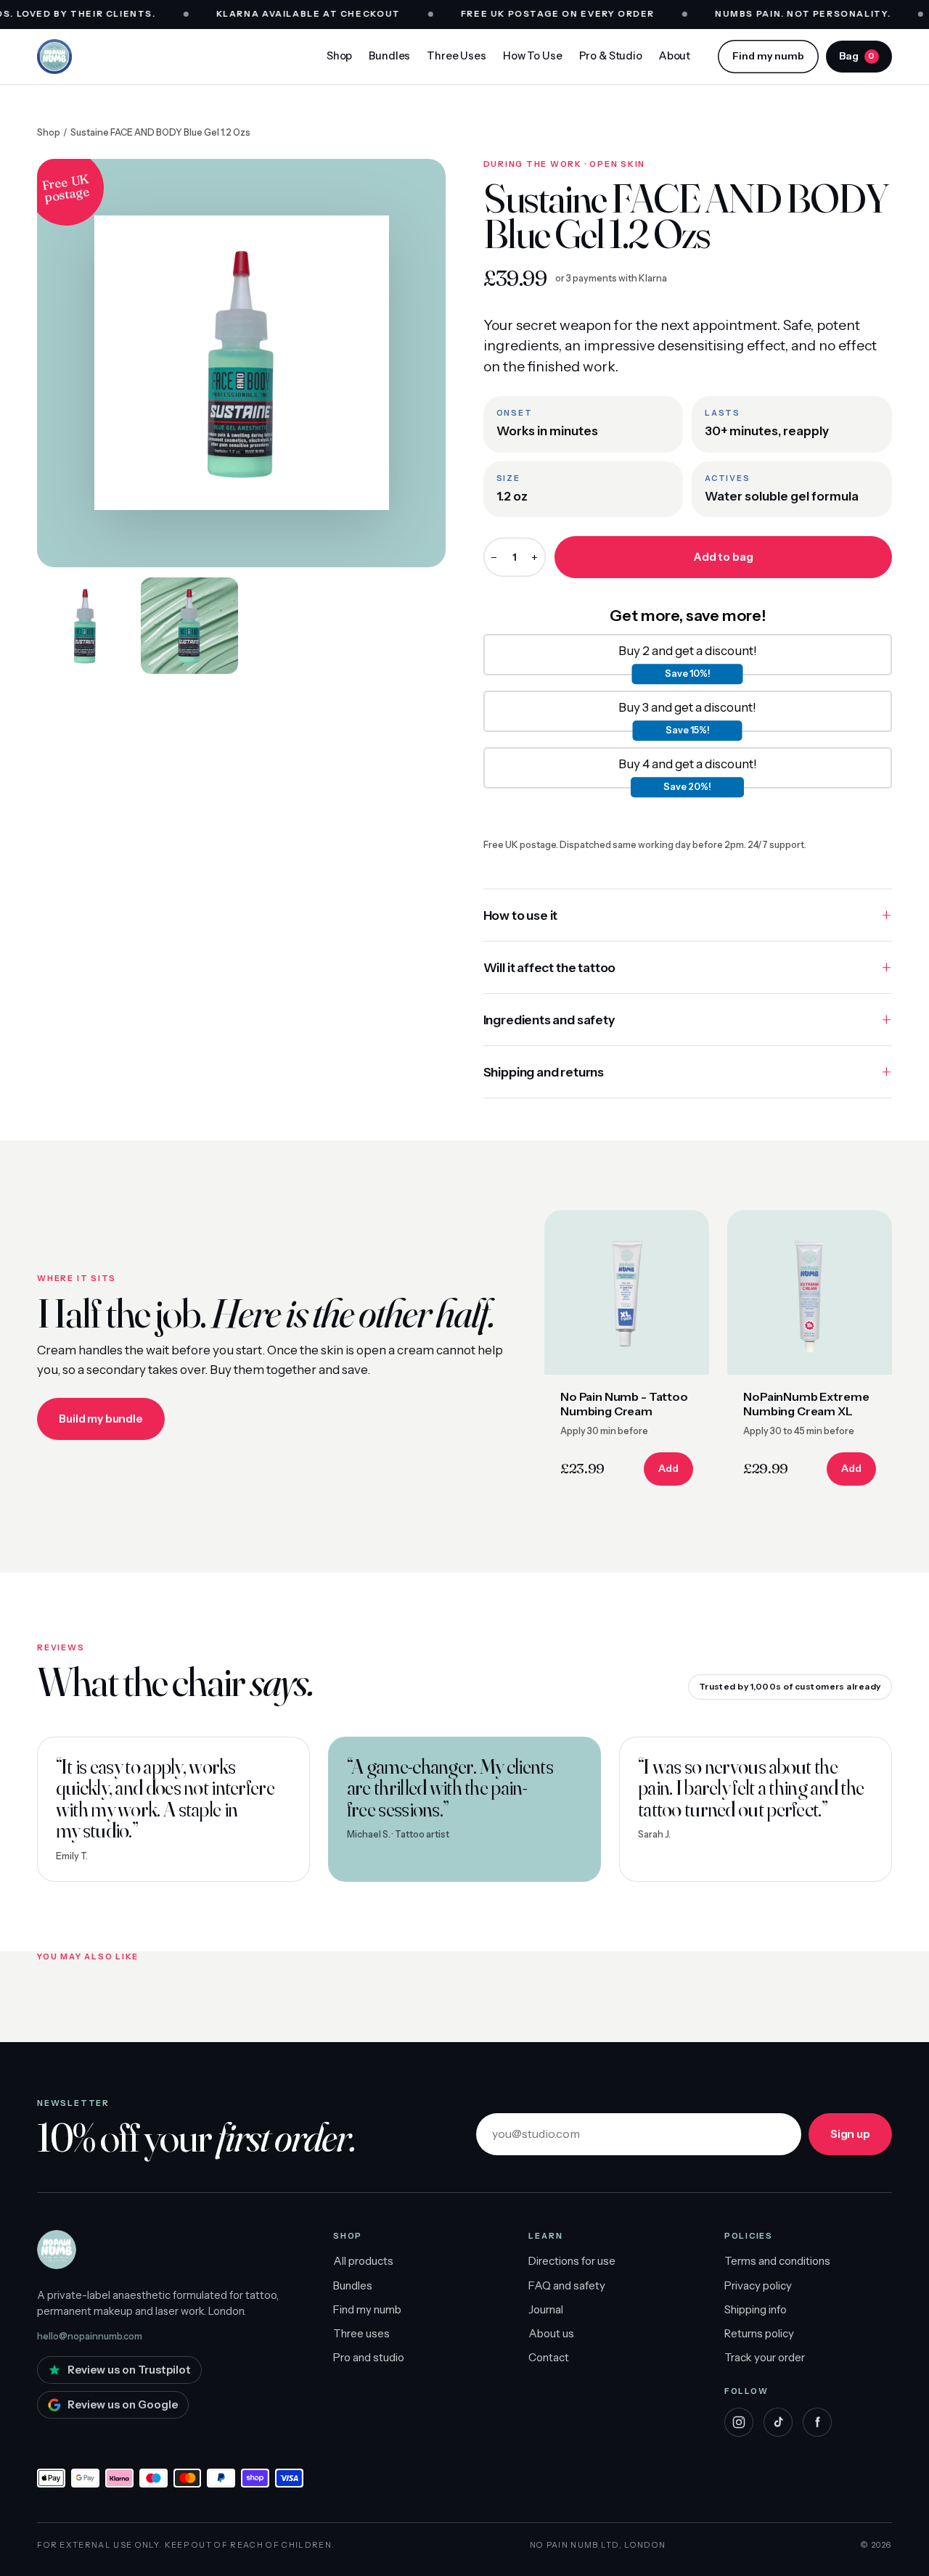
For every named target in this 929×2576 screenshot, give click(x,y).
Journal (546, 2309)
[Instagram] (739, 2422)
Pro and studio (369, 2357)
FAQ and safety (567, 2285)
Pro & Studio (611, 56)
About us (551, 2333)
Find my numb (768, 56)
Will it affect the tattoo (550, 967)
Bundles (389, 56)
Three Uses (457, 56)
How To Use (533, 56)
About (675, 56)
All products (363, 2261)
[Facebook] (817, 2422)
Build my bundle (101, 1419)
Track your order (765, 2357)
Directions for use (572, 2261)
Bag (857, 56)
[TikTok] (778, 2422)
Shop (339, 56)
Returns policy (759, 2333)
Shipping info (756, 2309)
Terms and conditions (777, 2261)
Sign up (850, 2134)
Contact (549, 2357)
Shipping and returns (544, 1072)
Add (668, 1468)
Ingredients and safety (549, 1020)
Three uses (361, 2333)
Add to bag (723, 557)
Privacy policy (758, 2285)
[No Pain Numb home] (54, 57)
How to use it (521, 915)
